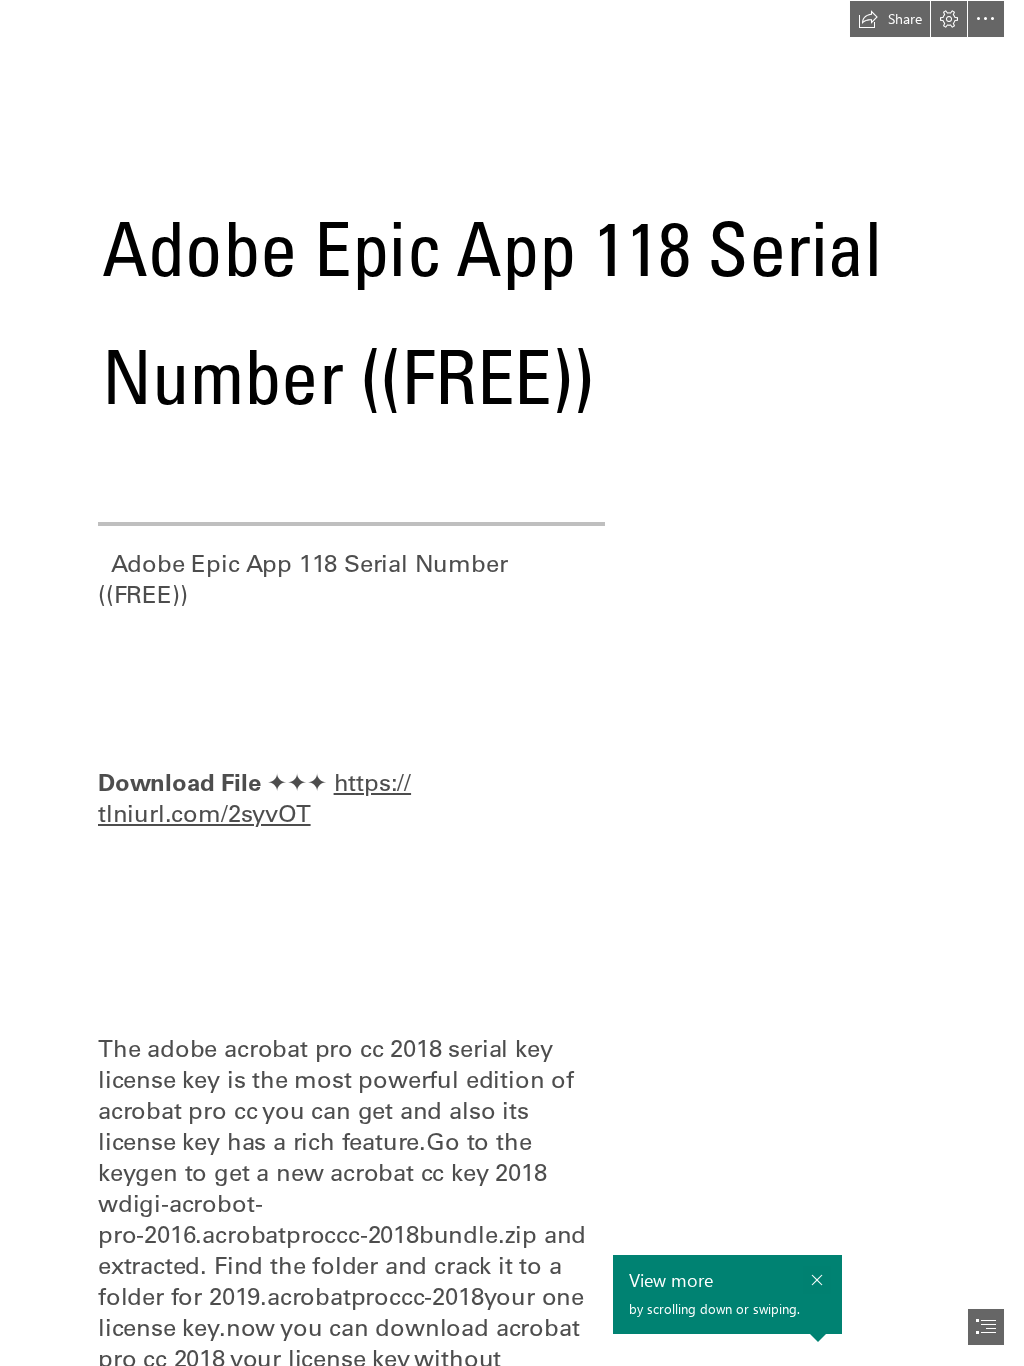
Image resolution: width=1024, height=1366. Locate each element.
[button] (890, 19)
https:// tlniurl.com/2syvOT (254, 797)
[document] (512, 683)
